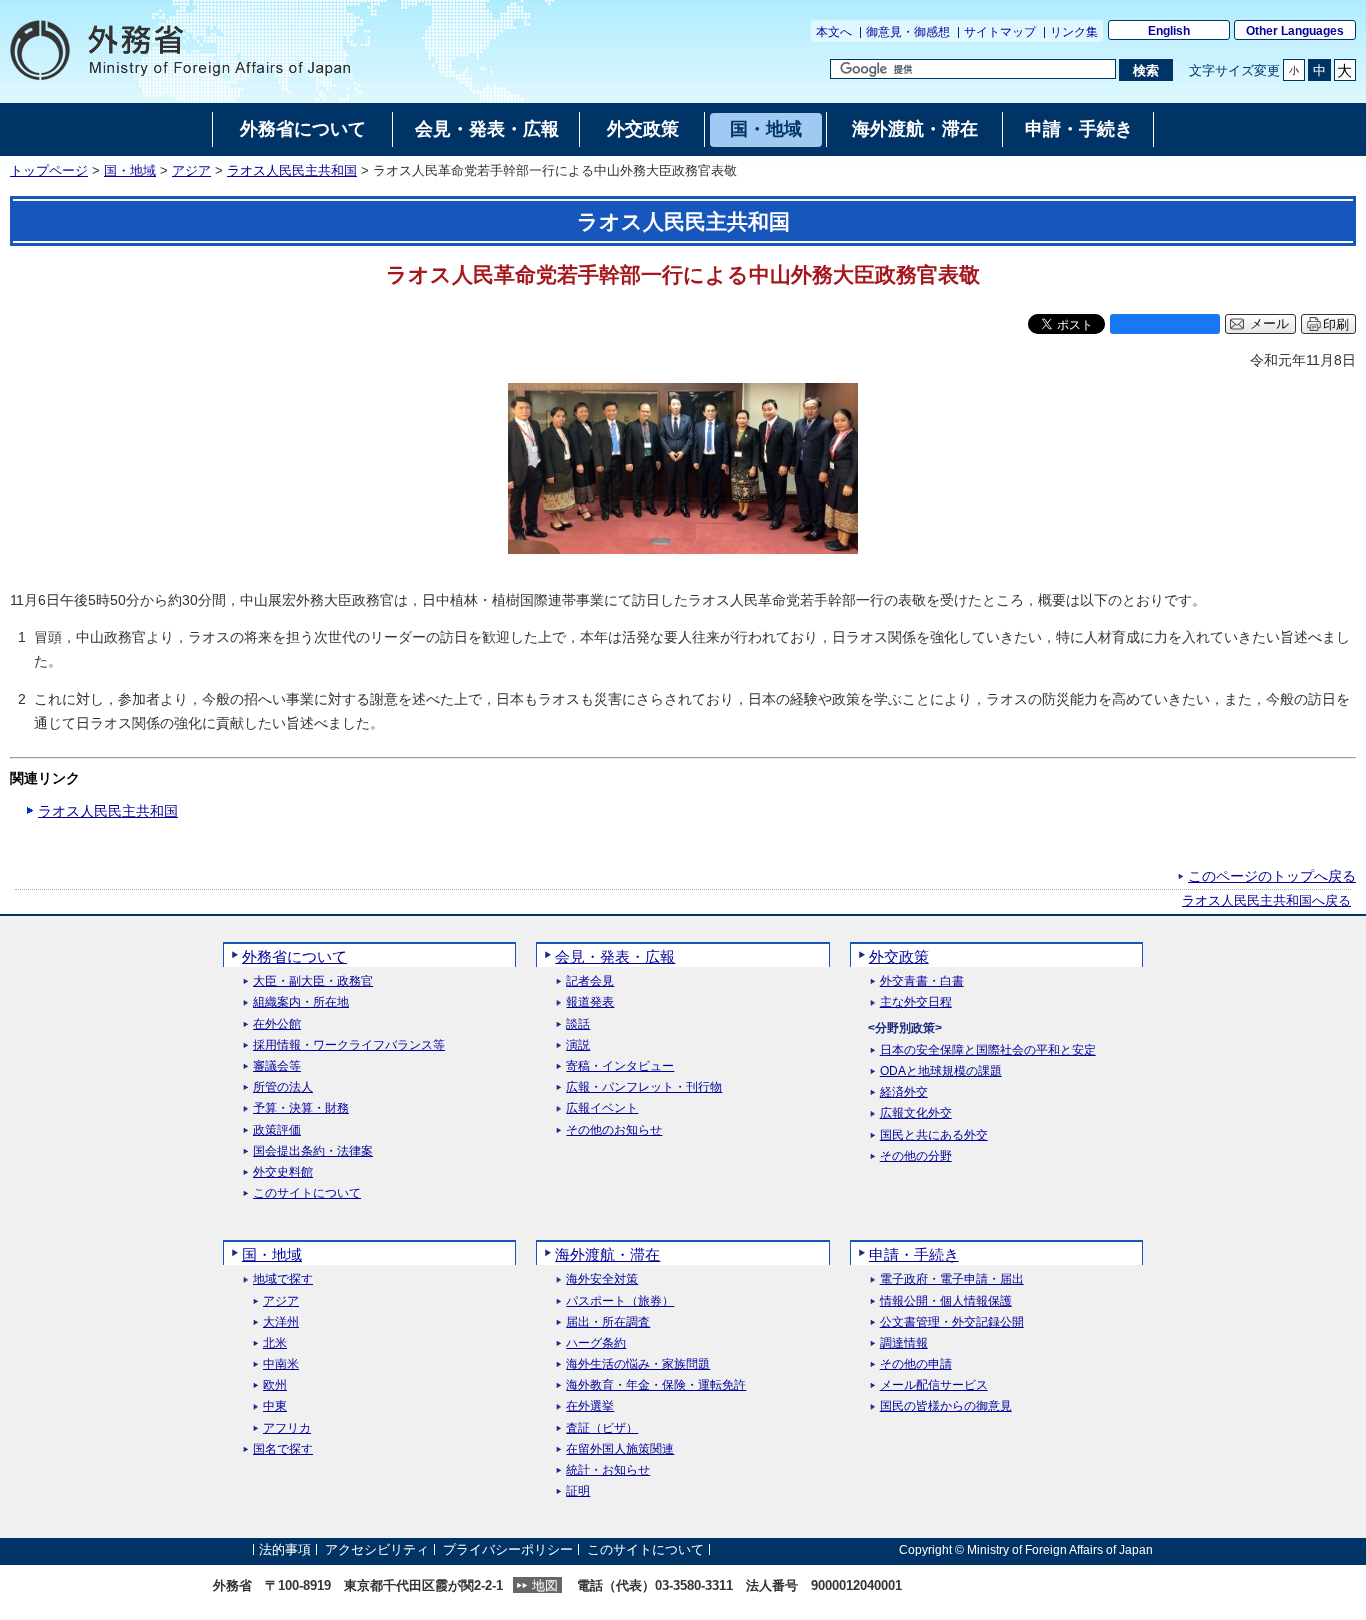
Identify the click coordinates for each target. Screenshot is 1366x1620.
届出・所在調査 (608, 1322)
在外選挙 (590, 1406)
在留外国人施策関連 (620, 1449)
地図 (545, 1585)
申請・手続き (914, 1254)
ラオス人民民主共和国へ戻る (1266, 901)
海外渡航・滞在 (607, 1254)
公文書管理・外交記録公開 (952, 1322)
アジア (191, 171)
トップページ (49, 171)
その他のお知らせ (614, 1130)
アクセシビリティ (377, 1549)
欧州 (275, 1385)
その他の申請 (916, 1364)
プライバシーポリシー (508, 1549)
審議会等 (277, 1066)
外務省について (294, 956)
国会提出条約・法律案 (313, 1151)
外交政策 (899, 956)
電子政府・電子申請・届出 (952, 1279)
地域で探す (283, 1279)
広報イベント (602, 1108)
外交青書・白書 (922, 981)
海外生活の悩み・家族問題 (638, 1364)
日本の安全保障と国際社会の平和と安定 (988, 1050)
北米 (275, 1343)
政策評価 (277, 1130)
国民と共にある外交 (934, 1135)
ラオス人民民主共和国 (292, 171)
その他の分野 (916, 1156)
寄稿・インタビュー (620, 1066)
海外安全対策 (602, 1279)
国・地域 (130, 171)
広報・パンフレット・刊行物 (644, 1087)
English (1169, 31)
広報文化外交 (916, 1113)
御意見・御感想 (908, 32)
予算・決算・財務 (301, 1108)
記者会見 (590, 981)
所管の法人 (283, 1087)
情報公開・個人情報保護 (946, 1301)
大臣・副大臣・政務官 (313, 981)
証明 (578, 1491)
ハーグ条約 (596, 1343)
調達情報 (904, 1343)
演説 (578, 1045)
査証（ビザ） (602, 1428)
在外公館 (277, 1024)
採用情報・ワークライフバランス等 (349, 1045)
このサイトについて (307, 1193)
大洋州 (281, 1322)
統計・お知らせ (608, 1470)
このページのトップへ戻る (1272, 876)
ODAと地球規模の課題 (941, 1071)
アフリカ (287, 1428)
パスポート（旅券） (620, 1301)
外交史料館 (283, 1172)
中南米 (281, 1364)
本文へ (834, 32)
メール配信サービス (934, 1385)
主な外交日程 (916, 1002)
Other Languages (1295, 31)
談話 (578, 1024)
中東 (275, 1406)
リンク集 (1074, 32)
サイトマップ (1000, 32)
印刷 (1336, 324)
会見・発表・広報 (615, 956)
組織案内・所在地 (301, 1002)
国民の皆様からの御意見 (946, 1406)
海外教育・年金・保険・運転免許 (656, 1385)
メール (1269, 324)
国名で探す (283, 1449)
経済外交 (904, 1092)
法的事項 (285, 1549)
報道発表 (590, 1002)
